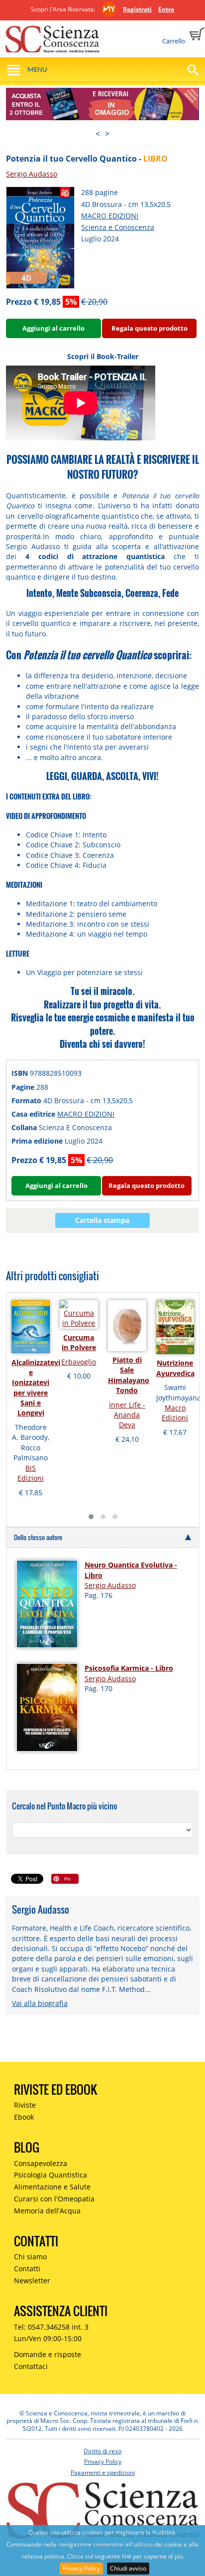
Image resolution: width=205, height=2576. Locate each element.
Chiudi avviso (128, 2568)
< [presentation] (98, 134)
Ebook (24, 2117)
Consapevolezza (41, 2163)
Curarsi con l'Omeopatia (54, 2199)
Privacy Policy (81, 2568)
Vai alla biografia (40, 2003)
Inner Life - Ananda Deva (127, 1415)
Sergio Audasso (32, 174)
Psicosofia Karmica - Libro (129, 1668)
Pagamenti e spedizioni (103, 2473)
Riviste (25, 2105)
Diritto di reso (102, 2451)
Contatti (27, 2269)
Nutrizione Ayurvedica (175, 1368)
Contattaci (31, 2366)
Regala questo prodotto (150, 328)
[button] (91, 1517)
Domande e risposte (48, 2354)
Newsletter (32, 2280)
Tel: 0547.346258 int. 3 (51, 2327)
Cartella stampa (102, 1220)
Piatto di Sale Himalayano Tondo (129, 1375)
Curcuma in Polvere (79, 1342)
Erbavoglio (79, 1362)
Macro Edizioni (175, 1413)
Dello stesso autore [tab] (38, 1537)
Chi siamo (30, 2257)
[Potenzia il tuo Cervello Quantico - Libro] (40, 237)
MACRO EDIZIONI (110, 216)
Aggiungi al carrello (53, 328)
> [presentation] (107, 134)
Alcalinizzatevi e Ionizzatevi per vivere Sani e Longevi (36, 1388)
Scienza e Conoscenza (118, 227)
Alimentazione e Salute (52, 2187)
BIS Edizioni (31, 1473)
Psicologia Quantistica (51, 2175)
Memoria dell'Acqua (47, 2211)
